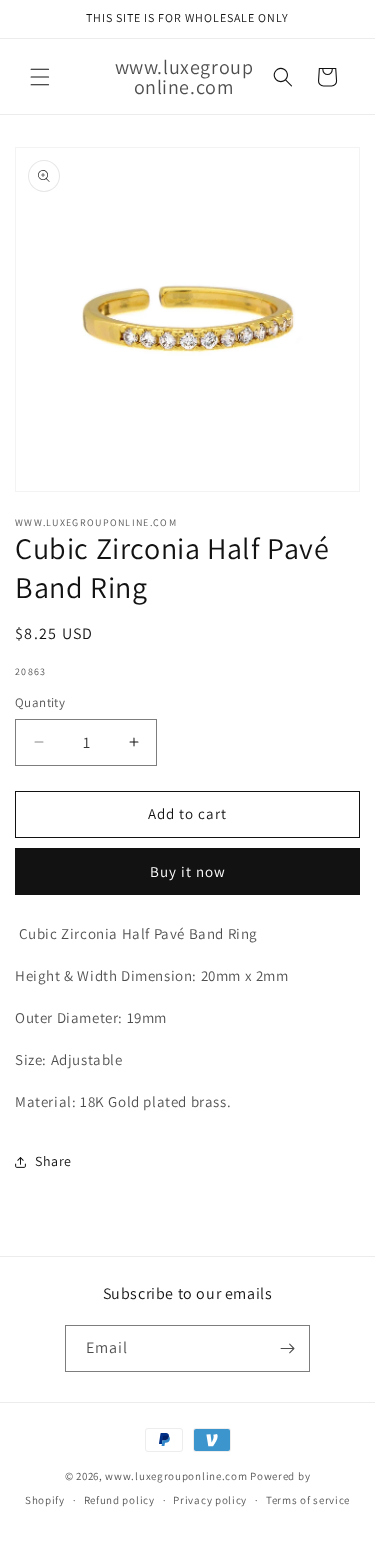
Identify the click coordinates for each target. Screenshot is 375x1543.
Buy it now (188, 871)
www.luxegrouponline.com (176, 1476)
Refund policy (119, 1500)
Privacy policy (210, 1500)
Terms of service (308, 1500)
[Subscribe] (287, 1348)
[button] (40, 77)
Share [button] (53, 1161)
